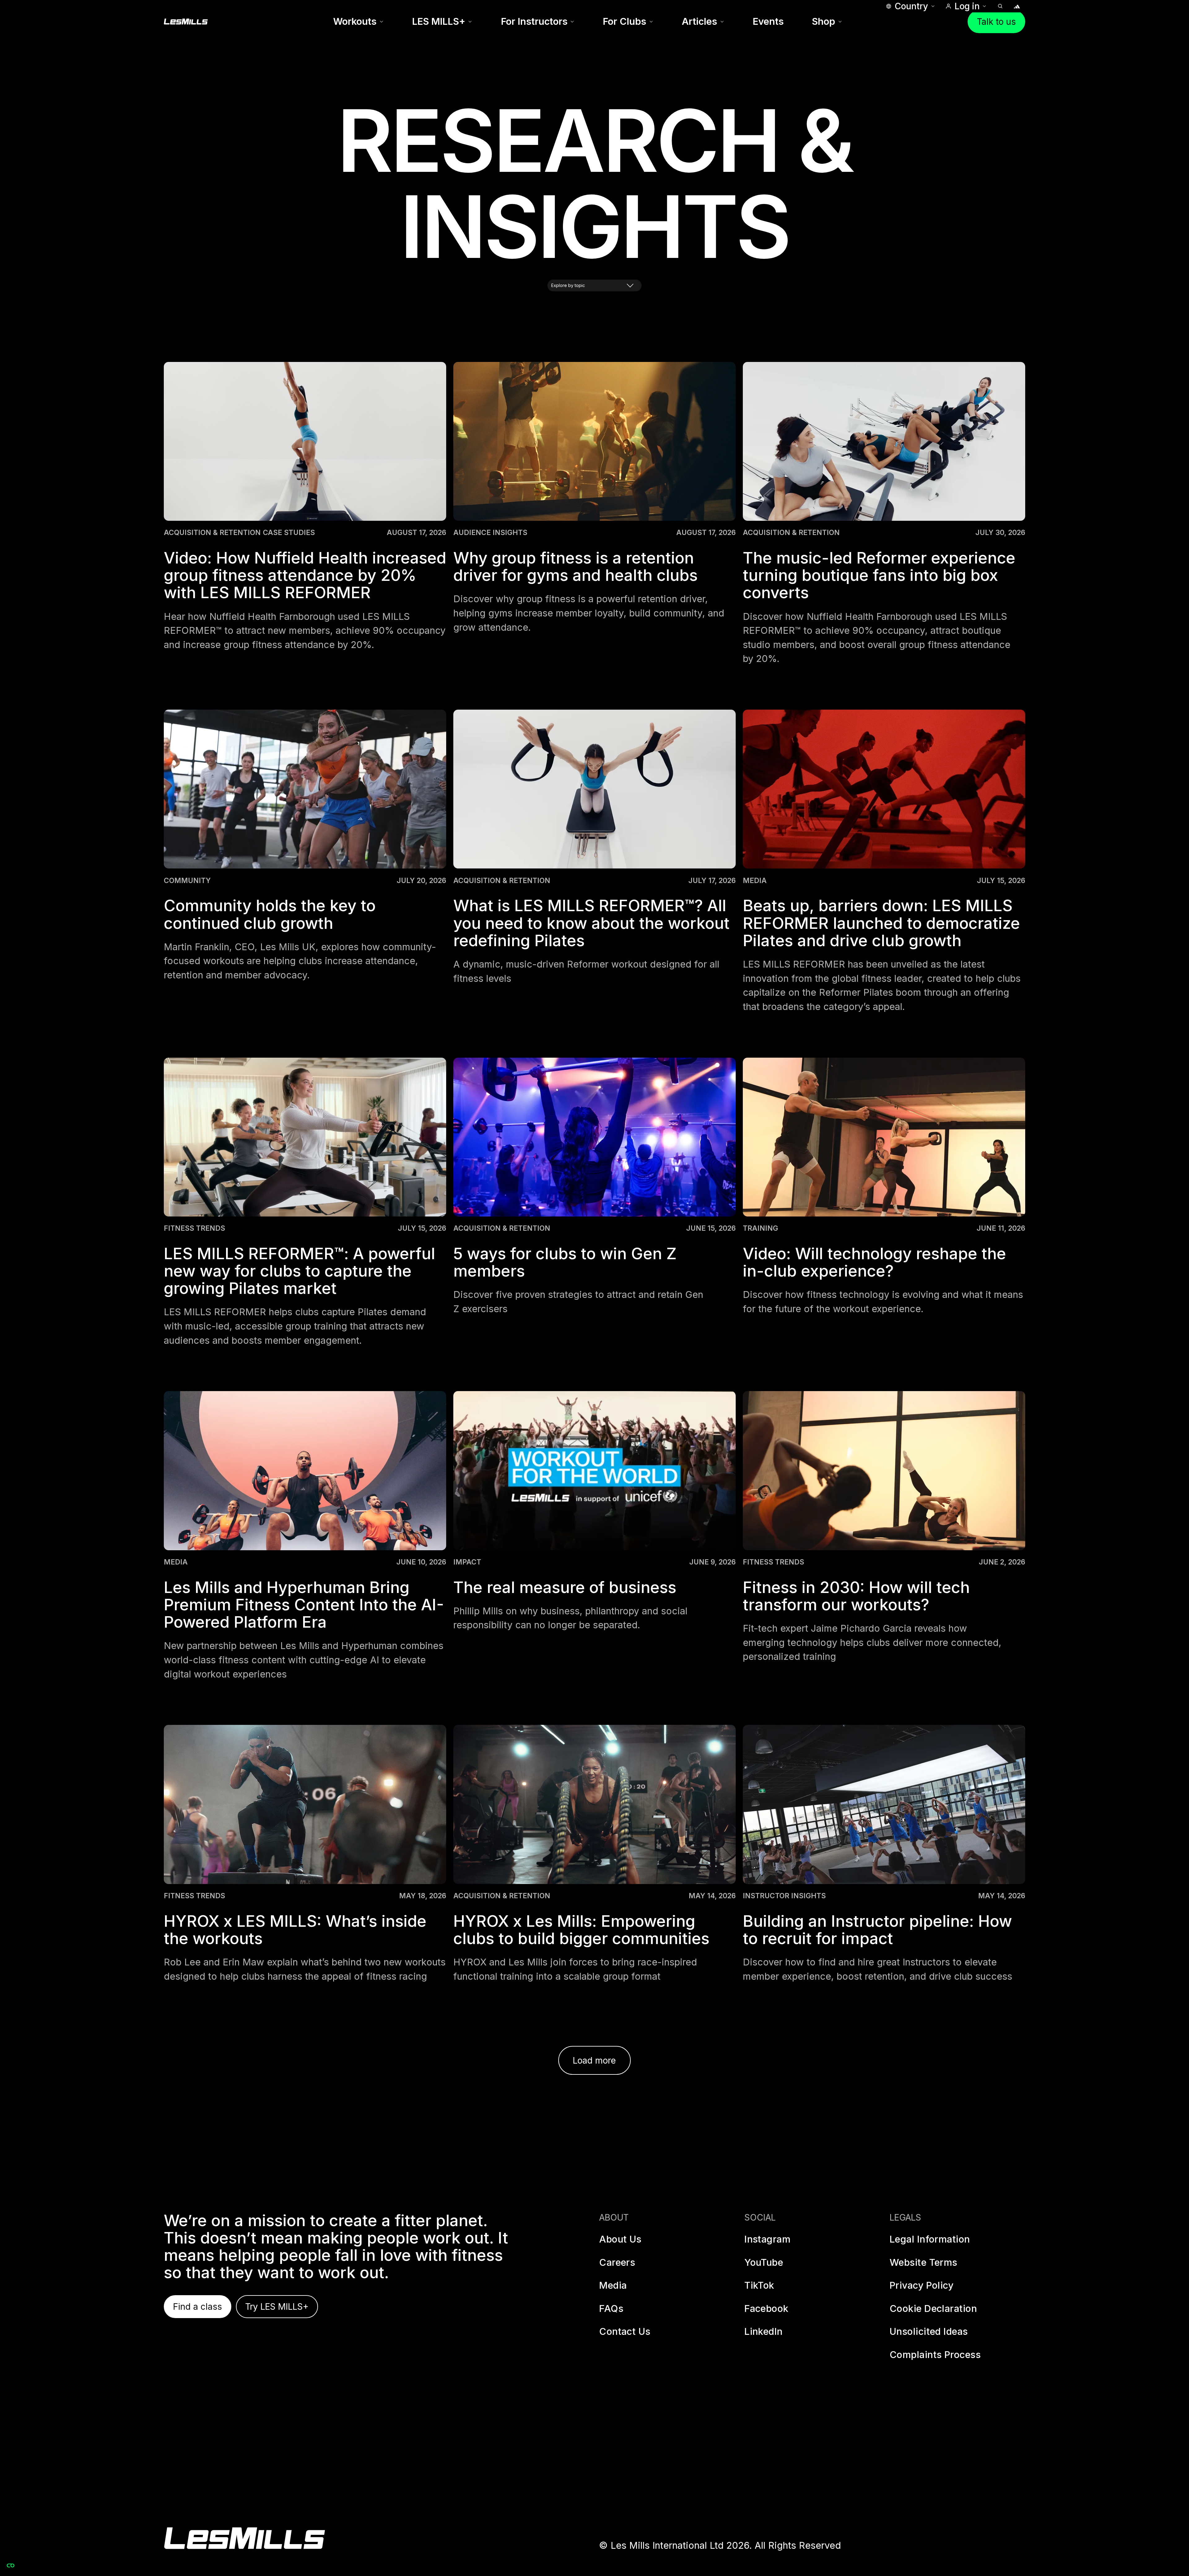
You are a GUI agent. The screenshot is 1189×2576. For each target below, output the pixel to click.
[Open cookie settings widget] (11, 2565)
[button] (910, 6)
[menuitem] (358, 22)
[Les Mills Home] (186, 22)
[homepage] (244, 2538)
